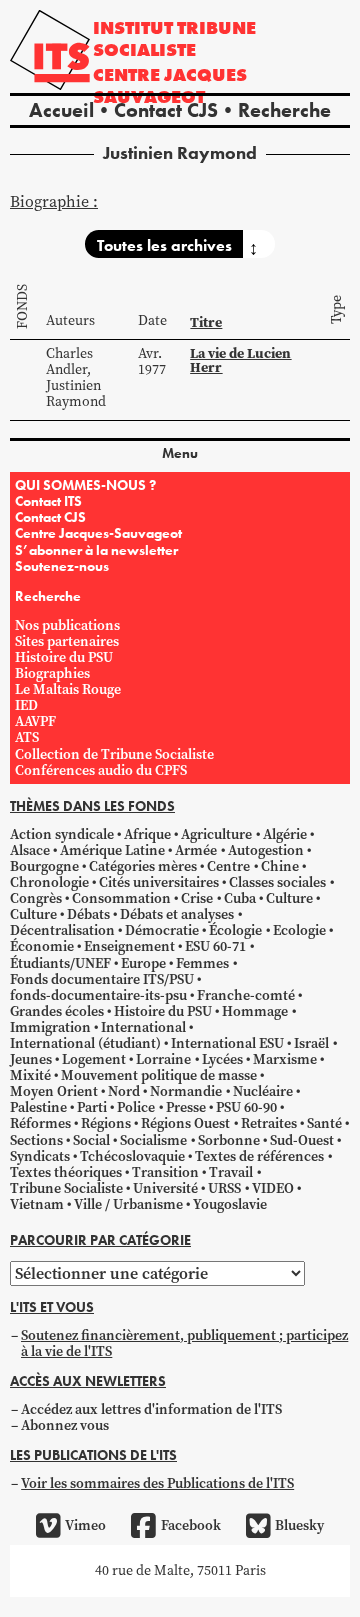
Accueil (61, 110)
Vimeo (85, 1525)
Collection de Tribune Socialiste (114, 754)
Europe (143, 963)
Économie (42, 946)
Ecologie (299, 930)
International (143, 1027)
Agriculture (216, 834)
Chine (280, 866)
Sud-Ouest (302, 1140)
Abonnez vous (65, 1425)
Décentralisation (62, 930)
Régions (106, 1123)
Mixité (30, 1075)
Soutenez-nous (62, 566)
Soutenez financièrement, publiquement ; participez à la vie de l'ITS (184, 1343)
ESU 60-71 (215, 946)
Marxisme (285, 1059)
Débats (88, 914)
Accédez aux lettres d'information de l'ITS (151, 1409)
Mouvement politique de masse (159, 1075)
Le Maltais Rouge (68, 689)
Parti (92, 1107)
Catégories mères (143, 866)
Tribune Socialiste (66, 1188)
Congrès (36, 898)
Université (165, 1188)
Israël (311, 1043)
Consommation (121, 898)
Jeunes (31, 1059)
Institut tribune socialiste (174, 38)
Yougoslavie (230, 1204)
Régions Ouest (185, 1123)
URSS (224, 1188)
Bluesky (299, 1525)
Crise (197, 898)
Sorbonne (229, 1140)
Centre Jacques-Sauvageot (98, 533)
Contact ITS (48, 501)
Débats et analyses (177, 914)
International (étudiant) (85, 1043)
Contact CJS (166, 110)
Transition (165, 1172)
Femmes (202, 963)
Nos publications (67, 625)
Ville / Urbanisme (128, 1204)
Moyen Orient (54, 1091)
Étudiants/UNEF (60, 963)
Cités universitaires (159, 882)
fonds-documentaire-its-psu (98, 995)
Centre (228, 866)
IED (26, 705)
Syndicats (40, 1156)
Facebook (190, 1525)
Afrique (147, 834)
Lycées (222, 1059)
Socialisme (153, 1140)
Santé (324, 1123)
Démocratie (162, 930)
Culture (289, 898)
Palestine (38, 1107)
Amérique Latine (112, 850)
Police (136, 1107)
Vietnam (37, 1204)
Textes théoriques (66, 1172)
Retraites (269, 1123)
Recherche (284, 110)
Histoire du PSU (64, 657)
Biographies (52, 673)
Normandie (186, 1091)
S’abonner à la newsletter (96, 550)
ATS (27, 737)
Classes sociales (277, 882)
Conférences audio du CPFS (101, 770)
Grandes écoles (57, 1011)
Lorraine (163, 1059)
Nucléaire (263, 1091)
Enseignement (129, 946)
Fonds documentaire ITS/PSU (102, 979)
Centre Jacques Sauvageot (170, 85)
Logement (94, 1059)
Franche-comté (246, 995)
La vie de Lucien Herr (240, 360)
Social (91, 1140)
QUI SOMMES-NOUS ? (85, 485)
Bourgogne (44, 866)
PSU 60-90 (246, 1107)
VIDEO (273, 1188)
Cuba (240, 898)
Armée (196, 850)
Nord (124, 1091)
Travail (231, 1172)
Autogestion (266, 850)
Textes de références (259, 1156)
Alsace (30, 850)
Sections (36, 1140)
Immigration (50, 1027)
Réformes (40, 1123)
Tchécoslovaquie (132, 1156)
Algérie (285, 834)
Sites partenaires (67, 641)
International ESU (227, 1043)
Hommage (255, 1011)
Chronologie (49, 882)
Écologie (235, 930)
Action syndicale (62, 834)
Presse (186, 1107)
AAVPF (35, 721)
